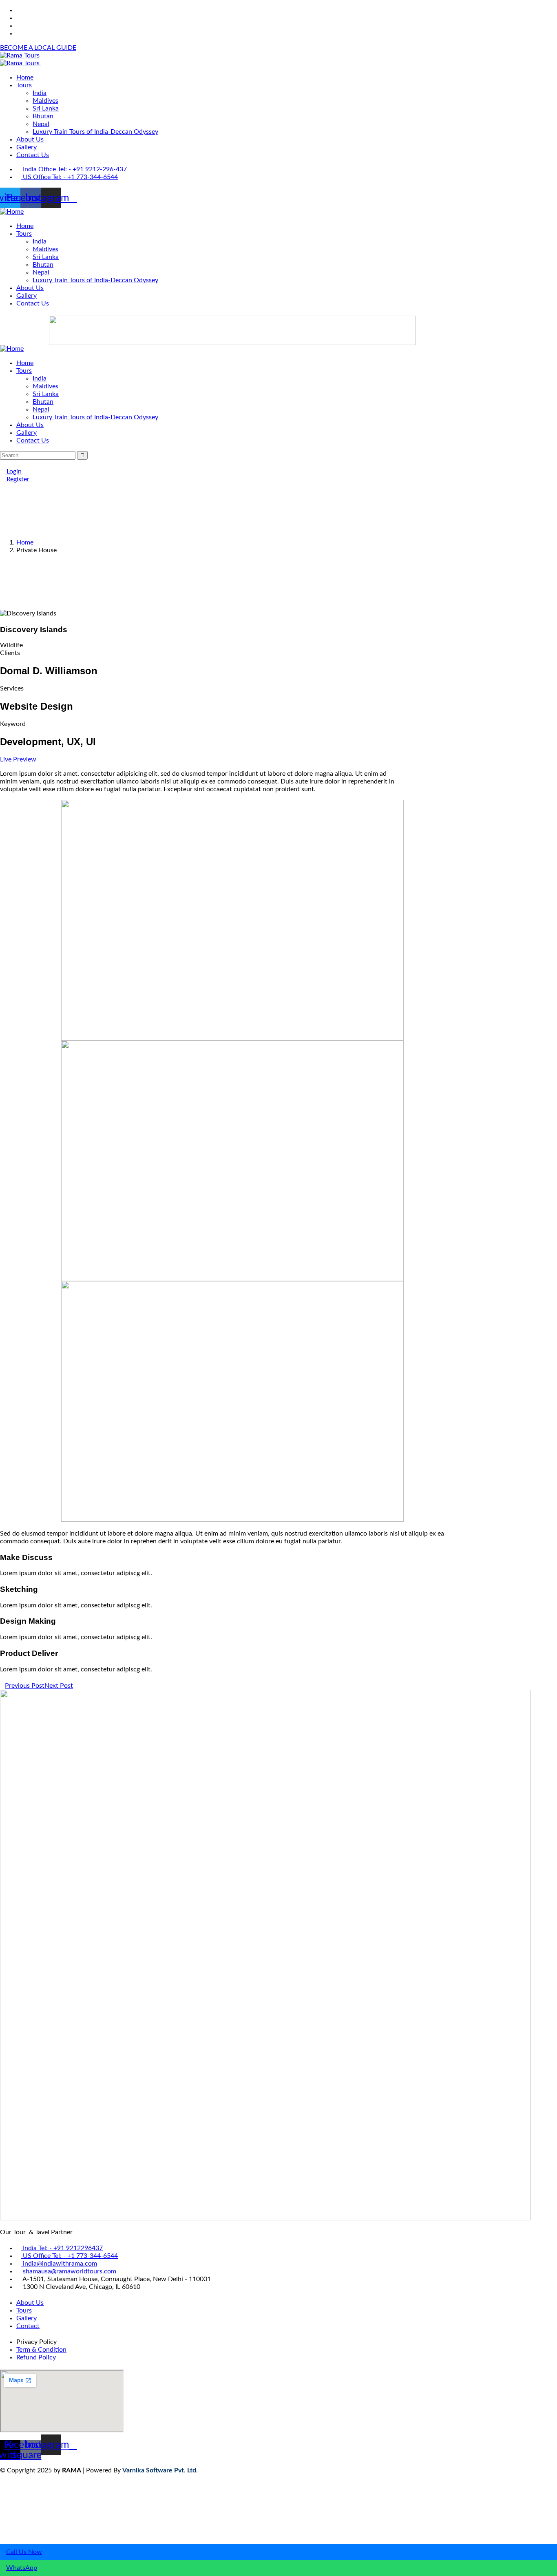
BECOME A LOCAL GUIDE (38, 48)
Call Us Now (24, 2552)
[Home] (12, 212)
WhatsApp (22, 2568)
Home (25, 542)
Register (17, 479)
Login (13, 471)
